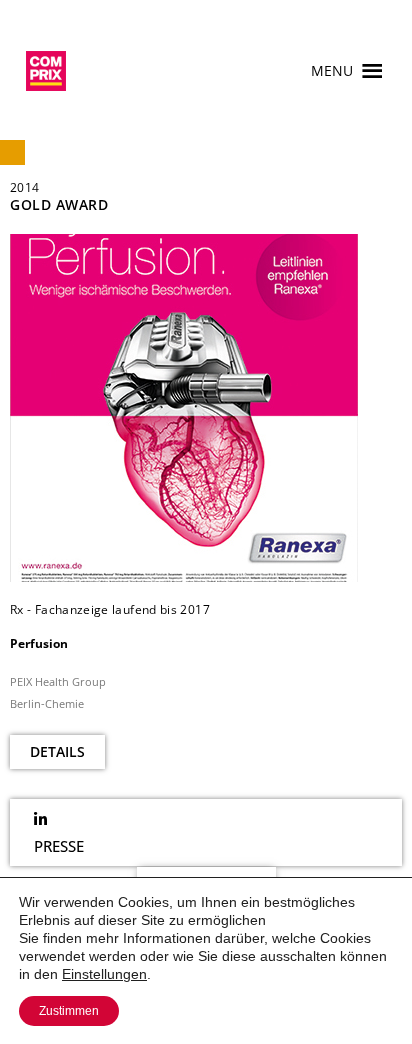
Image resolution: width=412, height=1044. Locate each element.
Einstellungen (104, 974)
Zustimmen (69, 1011)
